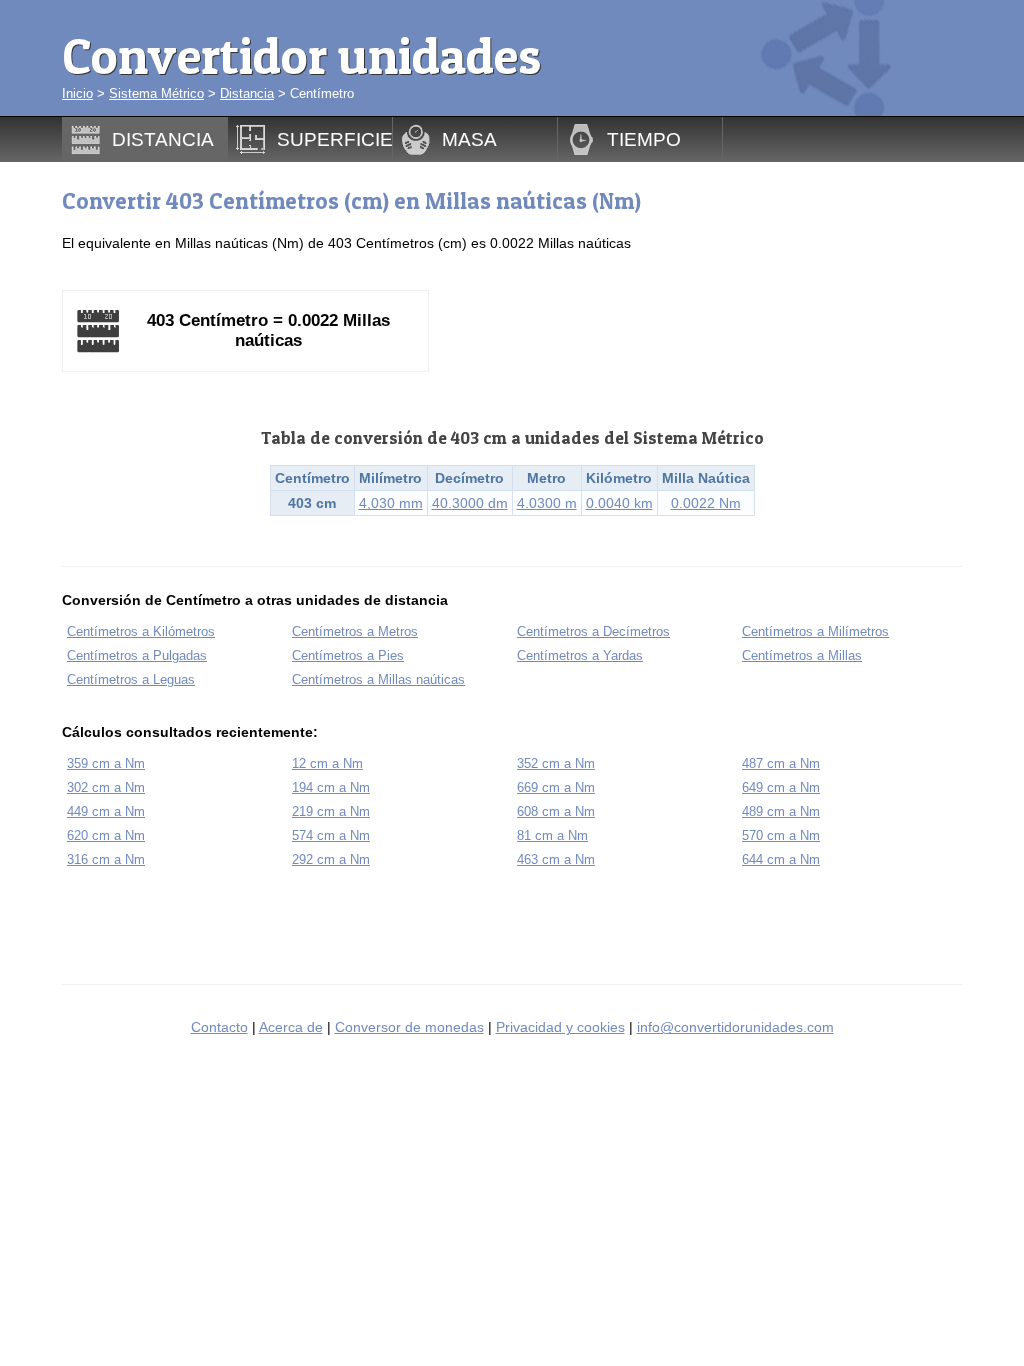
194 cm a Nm (331, 787)
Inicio (77, 93)
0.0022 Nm (706, 503)
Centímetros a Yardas (580, 655)
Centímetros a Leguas (131, 679)
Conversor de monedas (409, 1027)
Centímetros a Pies (348, 655)
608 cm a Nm (556, 811)
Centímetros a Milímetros (815, 631)
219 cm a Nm (331, 811)
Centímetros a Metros (355, 631)
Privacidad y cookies (560, 1027)
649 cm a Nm (781, 787)
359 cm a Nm (106, 763)
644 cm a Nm (781, 859)
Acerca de (291, 1027)
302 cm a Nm (106, 787)
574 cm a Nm (331, 835)
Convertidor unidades (301, 55)
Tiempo (644, 139)
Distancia (247, 93)
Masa (469, 139)
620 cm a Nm (106, 835)
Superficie (335, 139)
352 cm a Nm (556, 763)
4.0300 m (547, 503)
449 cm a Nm (106, 811)
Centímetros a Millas (802, 655)
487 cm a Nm (781, 763)
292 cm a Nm (331, 859)
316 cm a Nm (106, 859)
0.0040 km (619, 503)
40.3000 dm (470, 503)
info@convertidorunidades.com (735, 1027)
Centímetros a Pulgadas (137, 655)
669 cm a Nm (556, 787)
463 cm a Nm (556, 859)
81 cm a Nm (552, 835)
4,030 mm (391, 503)
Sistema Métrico (156, 93)
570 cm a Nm (781, 835)
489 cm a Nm (781, 811)
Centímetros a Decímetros (593, 631)
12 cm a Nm (327, 763)
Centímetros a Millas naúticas (378, 679)
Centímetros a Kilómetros (141, 631)
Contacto (219, 1027)
